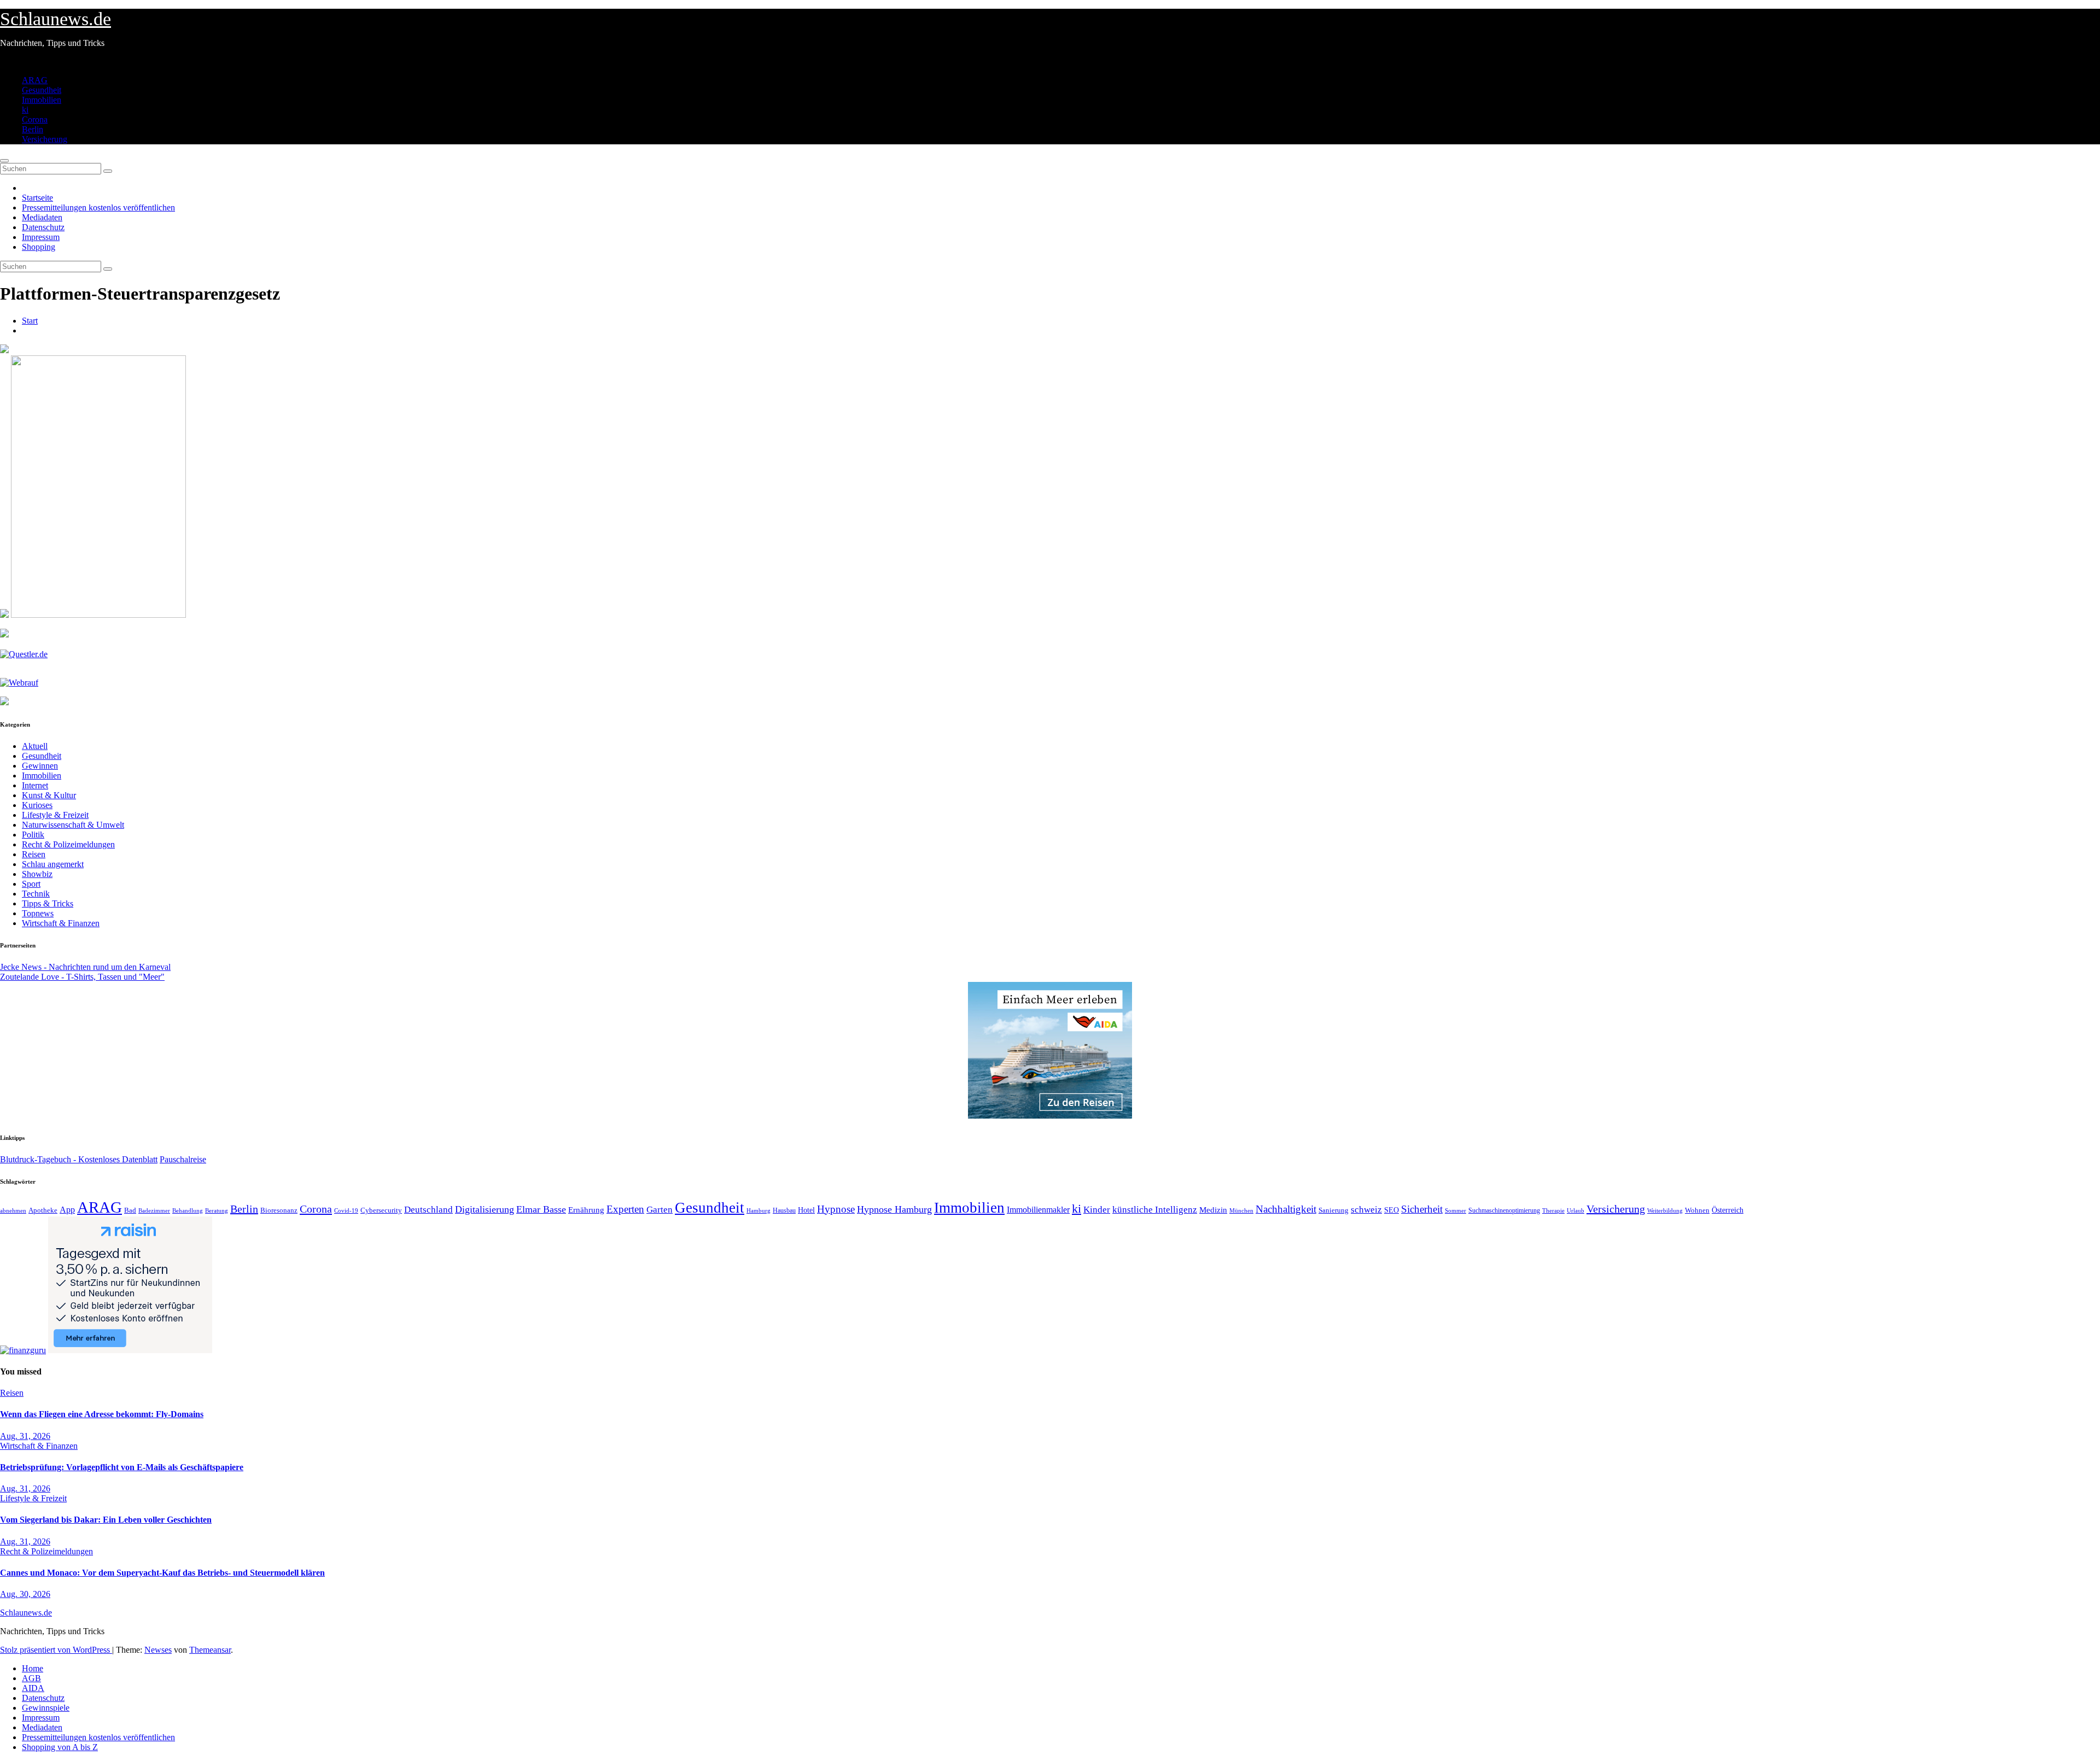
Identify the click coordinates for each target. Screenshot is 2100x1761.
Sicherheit (1422, 1209)
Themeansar (210, 1650)
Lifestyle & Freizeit (55, 815)
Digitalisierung (485, 1209)
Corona (35, 119)
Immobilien (42, 100)
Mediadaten (42, 217)
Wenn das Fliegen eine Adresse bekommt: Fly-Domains (102, 1414)
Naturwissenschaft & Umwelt (73, 825)
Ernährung (586, 1210)
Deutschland (428, 1209)
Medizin (1213, 1210)
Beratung (217, 1210)
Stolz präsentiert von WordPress (56, 1650)
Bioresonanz (279, 1210)
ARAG (35, 80)
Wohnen (1697, 1210)
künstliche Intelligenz (1155, 1210)
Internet (35, 785)
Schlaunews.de (56, 19)
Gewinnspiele (46, 1708)
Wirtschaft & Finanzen (61, 923)
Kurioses (37, 805)
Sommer (1456, 1210)
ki (25, 110)
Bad (130, 1210)
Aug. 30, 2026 (25, 1594)
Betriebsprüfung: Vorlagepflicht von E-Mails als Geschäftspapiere (122, 1467)
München (1241, 1211)
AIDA (33, 1688)
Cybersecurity (381, 1210)
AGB (31, 1678)
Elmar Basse (541, 1209)
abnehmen (13, 1210)
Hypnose (836, 1209)
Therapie (1553, 1210)
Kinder (1097, 1210)
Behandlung (188, 1211)
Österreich (1728, 1210)
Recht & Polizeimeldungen (68, 844)
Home (33, 1668)
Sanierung (1334, 1210)
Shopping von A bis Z (60, 1747)
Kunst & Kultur (49, 795)
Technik (36, 894)
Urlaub (1576, 1210)
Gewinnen (40, 766)
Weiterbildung (1665, 1210)
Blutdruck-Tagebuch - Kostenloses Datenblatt (79, 1159)
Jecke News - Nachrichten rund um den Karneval (85, 967)
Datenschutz (43, 227)
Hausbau (784, 1210)
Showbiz (37, 874)
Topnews (38, 913)
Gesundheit (42, 90)
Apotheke (43, 1210)
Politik (33, 835)
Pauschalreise (183, 1159)
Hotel (806, 1210)
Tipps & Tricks (48, 903)
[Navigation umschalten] (4, 161)
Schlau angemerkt (53, 864)
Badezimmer (154, 1210)
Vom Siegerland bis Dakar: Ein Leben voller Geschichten (106, 1520)
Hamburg (759, 1211)
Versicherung (45, 139)
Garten (660, 1209)
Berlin (33, 129)
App (67, 1210)
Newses (158, 1650)
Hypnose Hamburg (894, 1209)
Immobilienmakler (1038, 1210)
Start (30, 321)
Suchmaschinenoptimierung (1504, 1210)
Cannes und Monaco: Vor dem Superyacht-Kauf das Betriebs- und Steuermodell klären (162, 1573)
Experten (625, 1209)
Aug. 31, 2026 (25, 1436)
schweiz (1366, 1210)
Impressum (41, 237)
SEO (1392, 1210)
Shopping (39, 247)
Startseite (37, 198)
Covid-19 (346, 1210)
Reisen (34, 854)
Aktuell (35, 746)
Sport (31, 884)
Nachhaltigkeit (1286, 1209)
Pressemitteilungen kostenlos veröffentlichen (98, 207)
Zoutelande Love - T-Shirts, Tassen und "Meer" (82, 977)
